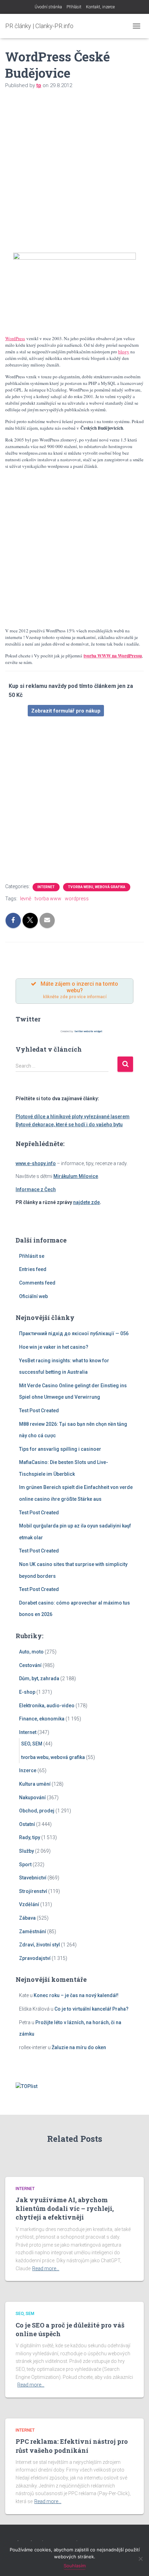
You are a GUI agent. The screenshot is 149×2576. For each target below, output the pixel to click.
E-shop (27, 1692)
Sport (25, 1864)
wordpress (77, 899)
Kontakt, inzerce (100, 7)
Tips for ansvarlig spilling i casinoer (60, 1449)
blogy (124, 352)
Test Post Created (39, 1411)
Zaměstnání (33, 1931)
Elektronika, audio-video (47, 1706)
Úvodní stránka (48, 7)
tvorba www (48, 899)
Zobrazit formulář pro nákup (66, 711)
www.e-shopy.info (36, 1163)
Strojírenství (33, 1891)
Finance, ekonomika (42, 1719)
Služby (27, 1851)
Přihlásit (74, 7)
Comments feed (37, 1283)
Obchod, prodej (37, 1811)
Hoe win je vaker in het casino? (54, 1347)
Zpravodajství (35, 1958)
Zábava (27, 1918)
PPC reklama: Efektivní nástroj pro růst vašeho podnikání (72, 2446)
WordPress (15, 338)
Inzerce (28, 1770)
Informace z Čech (36, 1189)
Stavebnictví (33, 1878)
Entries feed (33, 1269)
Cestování (30, 1665)
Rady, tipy (30, 1837)
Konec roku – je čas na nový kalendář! (76, 1995)
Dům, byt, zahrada (39, 1678)
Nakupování (32, 1798)
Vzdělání (29, 1904)
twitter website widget (88, 1031)
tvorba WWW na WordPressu (113, 656)
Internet (46, 887)
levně (26, 899)
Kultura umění (35, 1784)
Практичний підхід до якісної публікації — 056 (74, 1333)
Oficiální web (33, 1296)
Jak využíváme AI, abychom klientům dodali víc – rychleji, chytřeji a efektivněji (65, 2208)
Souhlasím (75, 2566)
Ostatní (27, 1824)
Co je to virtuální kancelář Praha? (91, 2009)
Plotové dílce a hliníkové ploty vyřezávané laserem (73, 1117)
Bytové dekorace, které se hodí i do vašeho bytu (69, 1125)
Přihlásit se (32, 1256)
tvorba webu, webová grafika (97, 887)
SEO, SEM (32, 1744)
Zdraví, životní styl (40, 1945)
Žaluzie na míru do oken (79, 2047)
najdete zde (86, 1202)
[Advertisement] (74, 175)
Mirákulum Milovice (76, 1176)
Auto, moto (31, 1652)
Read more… (46, 2268)
